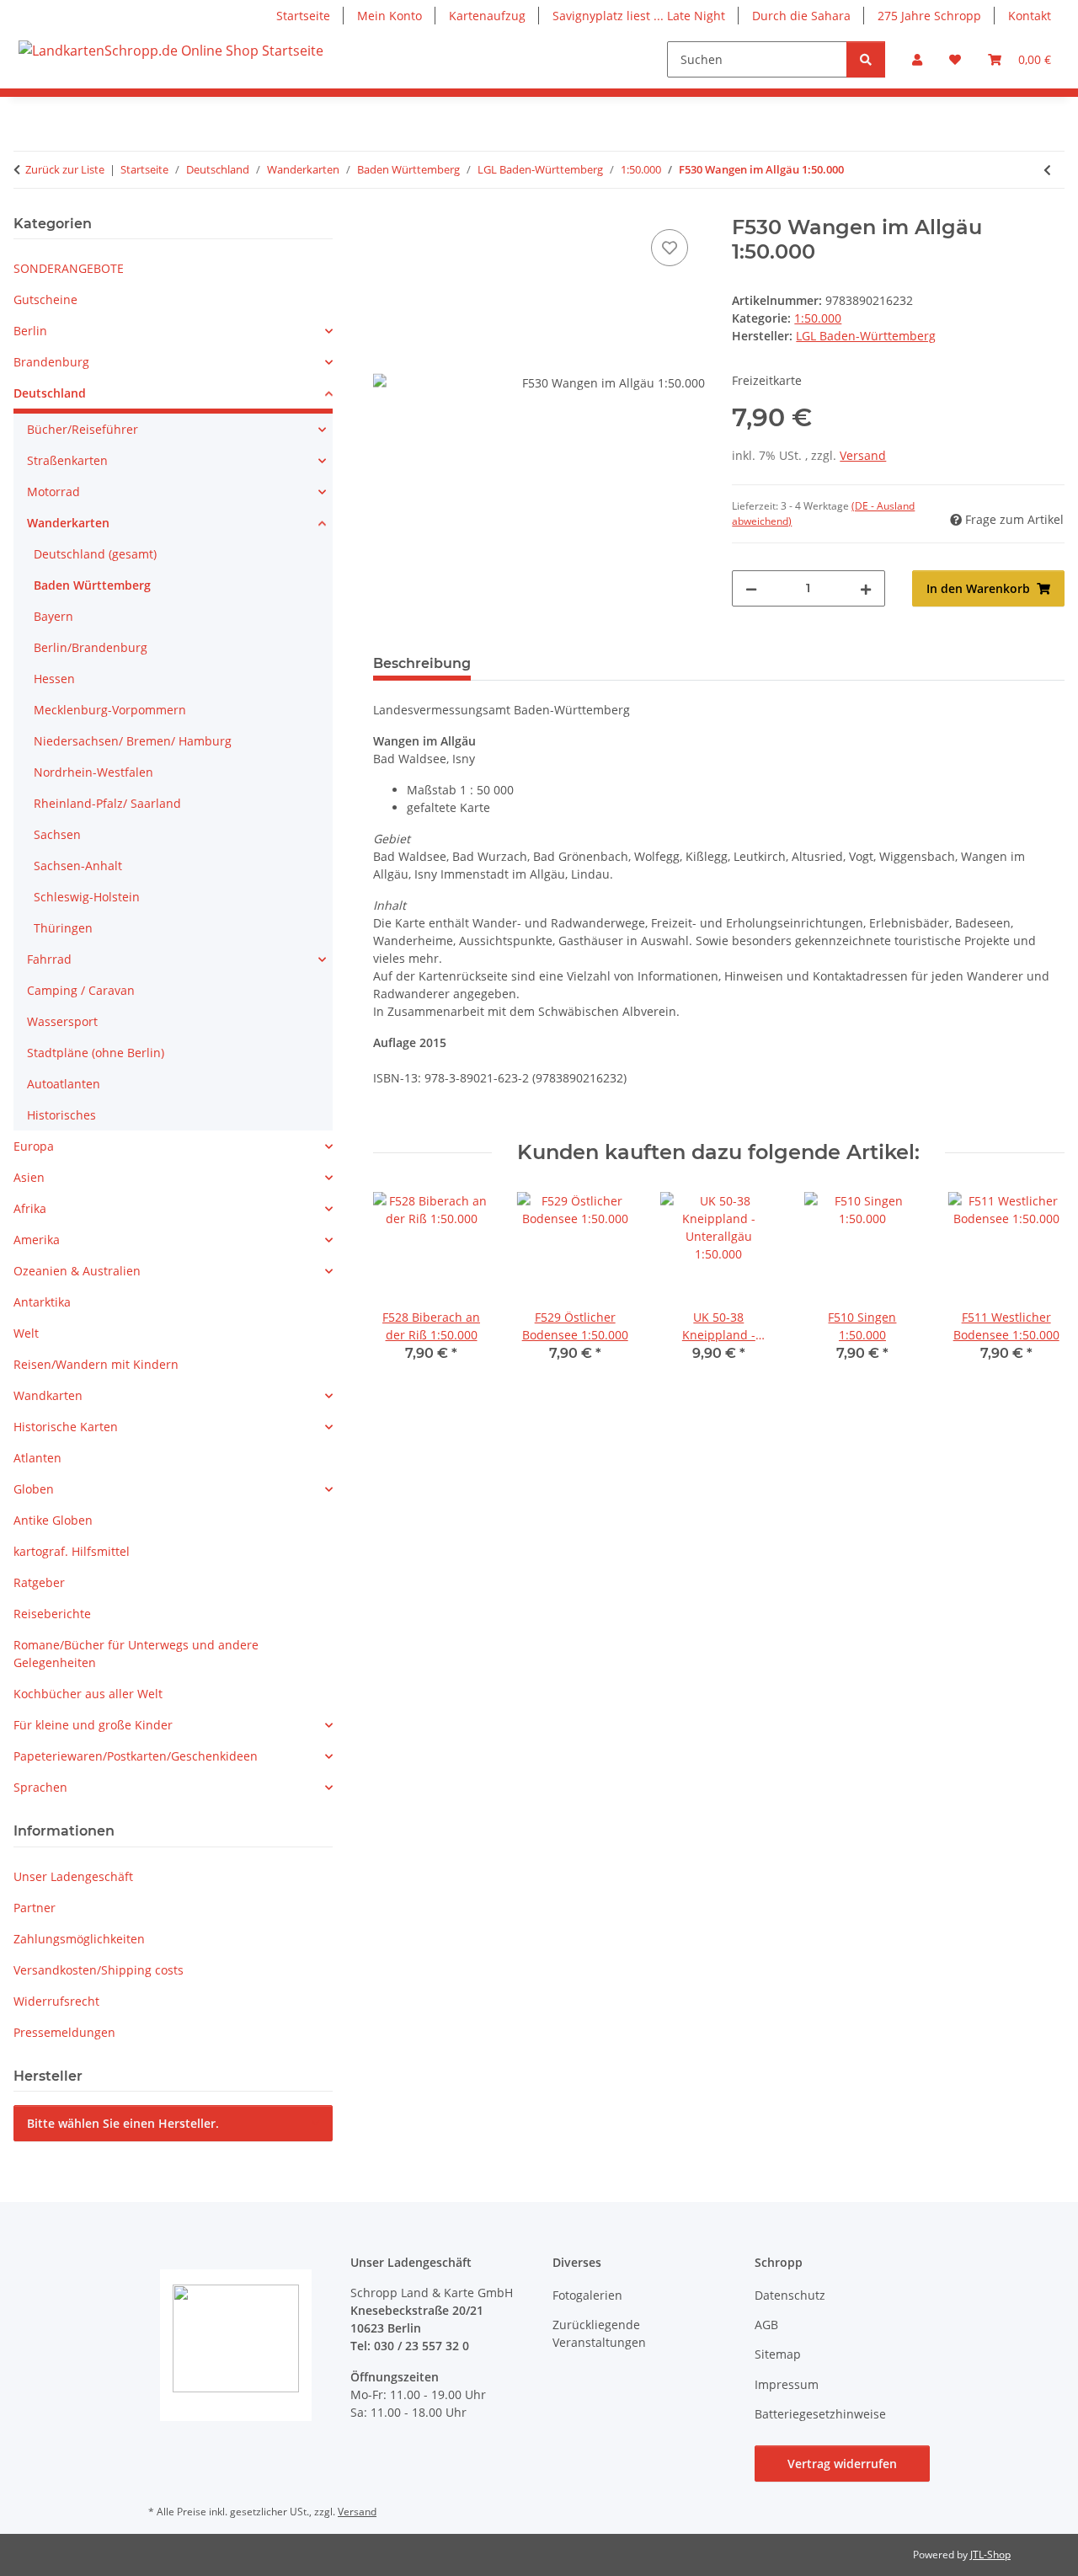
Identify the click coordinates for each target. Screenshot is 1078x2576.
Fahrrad (49, 959)
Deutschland (50, 393)
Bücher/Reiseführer (83, 429)
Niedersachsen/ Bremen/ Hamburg (133, 741)
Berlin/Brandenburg (91, 647)
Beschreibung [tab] (422, 663)
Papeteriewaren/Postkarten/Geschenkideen (136, 1756)
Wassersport (62, 1021)
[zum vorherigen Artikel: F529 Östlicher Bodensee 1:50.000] (1047, 170)
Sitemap (778, 2354)
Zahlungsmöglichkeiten (79, 1939)
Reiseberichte (52, 1614)
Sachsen (57, 834)
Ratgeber (39, 1582)
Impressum (787, 2384)
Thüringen (63, 928)
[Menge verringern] (751, 588)
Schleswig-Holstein (87, 897)
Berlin (30, 331)
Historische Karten (66, 1427)
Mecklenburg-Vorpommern (110, 710)
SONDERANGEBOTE (69, 268)
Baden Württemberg (92, 585)
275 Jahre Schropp (929, 16)
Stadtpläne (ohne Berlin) (96, 1053)
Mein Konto (390, 16)
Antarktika (42, 1302)
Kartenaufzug (487, 16)
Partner (35, 1908)
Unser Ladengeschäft (73, 1876)
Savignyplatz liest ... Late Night (639, 16)
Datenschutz (790, 2295)
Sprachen (40, 1787)
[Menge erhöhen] (866, 588)
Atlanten (37, 1458)
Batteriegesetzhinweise (820, 2414)
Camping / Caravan (81, 990)
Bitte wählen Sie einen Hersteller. (123, 2123)
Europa (34, 1146)
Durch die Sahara (801, 16)
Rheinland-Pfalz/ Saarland (107, 803)
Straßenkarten (67, 460)
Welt (26, 1333)
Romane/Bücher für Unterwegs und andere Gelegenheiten (136, 1654)
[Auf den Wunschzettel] (670, 248)
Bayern (53, 616)
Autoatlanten (64, 1084)
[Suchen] (866, 59)
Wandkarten (48, 1395)
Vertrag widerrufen (842, 2464)
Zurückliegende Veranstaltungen (599, 2333)
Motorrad (53, 492)
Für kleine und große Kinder (93, 1725)
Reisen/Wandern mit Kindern (96, 1364)
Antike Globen (53, 1520)
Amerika (37, 1240)
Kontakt (1030, 16)
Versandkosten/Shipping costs (99, 1970)
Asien (29, 1177)
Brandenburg (51, 362)
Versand (863, 455)
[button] (917, 59)
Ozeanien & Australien (77, 1271)
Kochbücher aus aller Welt (88, 1694)
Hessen (54, 679)
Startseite (303, 16)
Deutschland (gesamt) (95, 554)
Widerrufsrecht (56, 2001)
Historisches (61, 1115)
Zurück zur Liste (65, 169)
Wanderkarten (68, 523)
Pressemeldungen (64, 2032)
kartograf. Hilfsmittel (72, 1551)
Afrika (30, 1208)
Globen (34, 1489)
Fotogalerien (587, 2295)
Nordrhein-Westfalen (93, 772)
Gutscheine (45, 299)
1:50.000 (818, 318)
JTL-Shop (990, 2555)
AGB (766, 2325)
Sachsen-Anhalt (78, 866)
